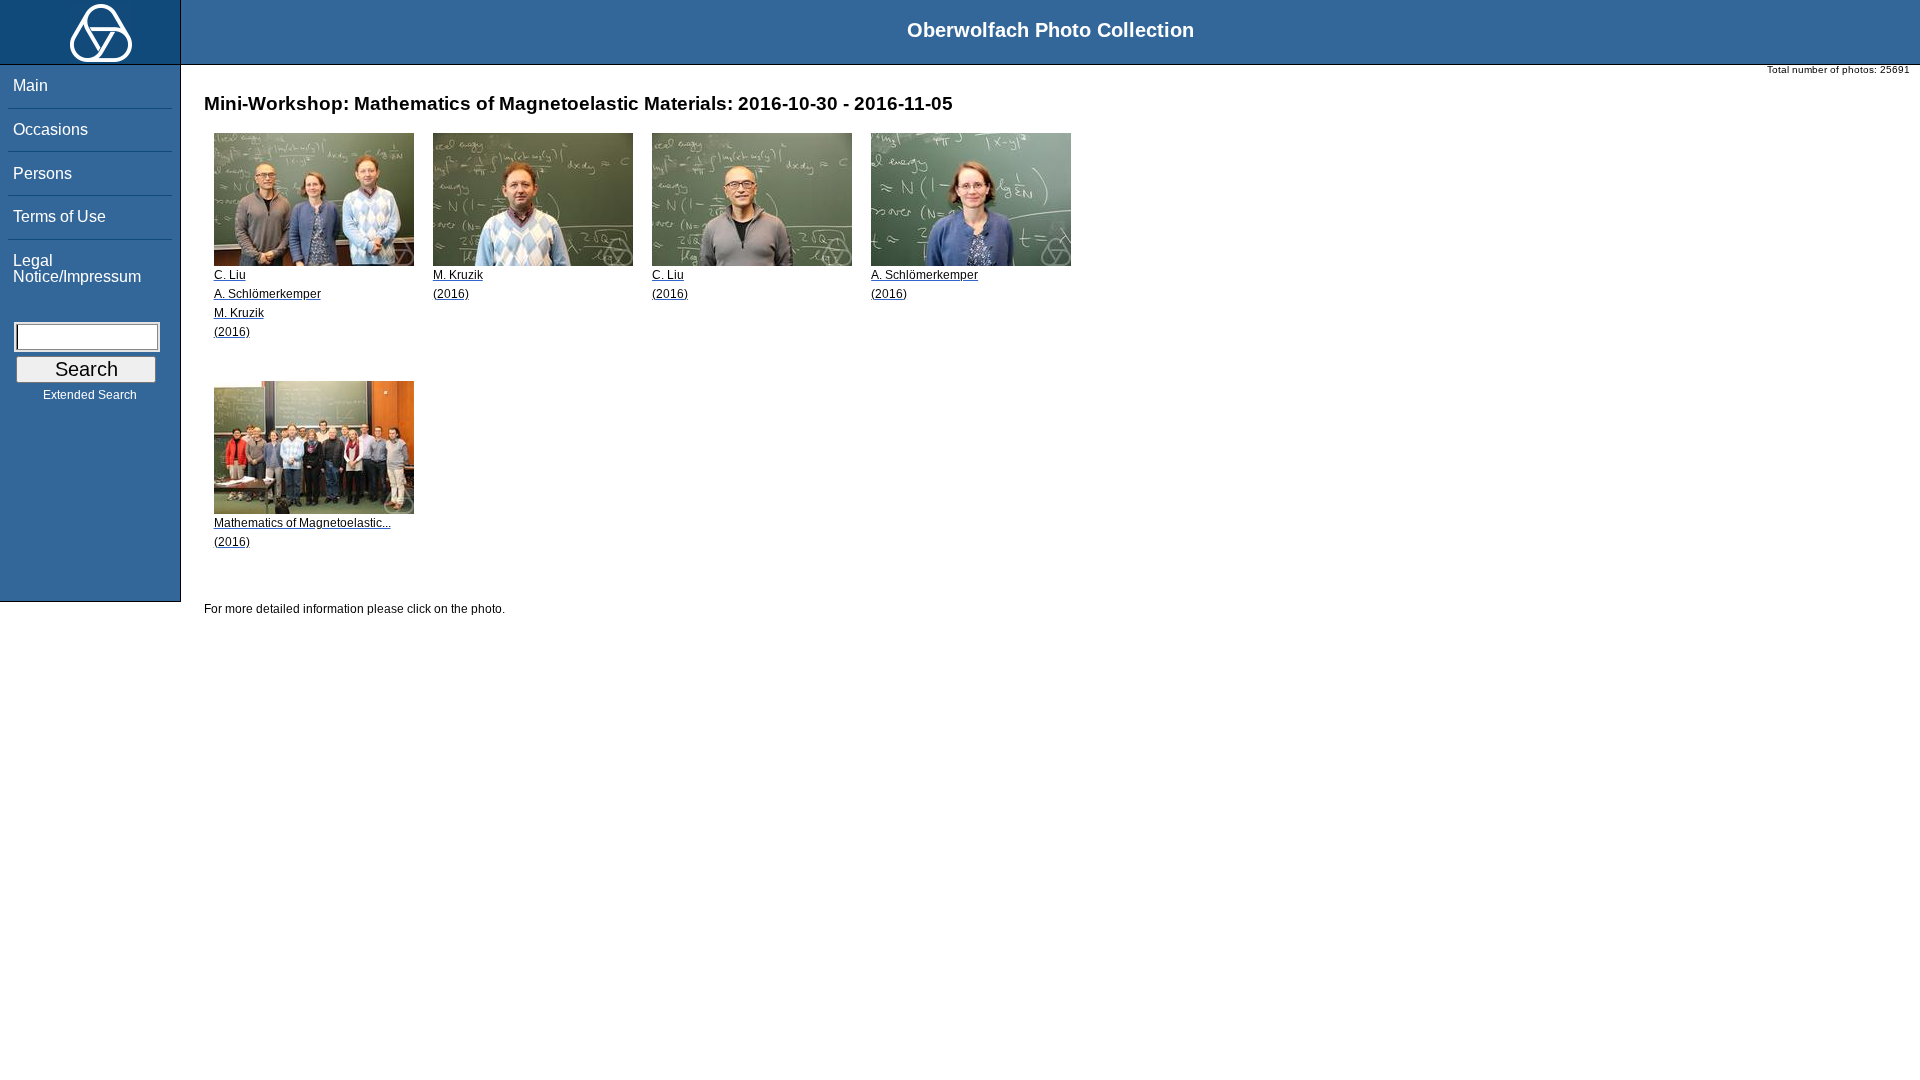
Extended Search (90, 395)
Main (30, 85)
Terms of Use (59, 216)
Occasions (50, 129)
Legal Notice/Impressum (77, 268)
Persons (42, 173)
